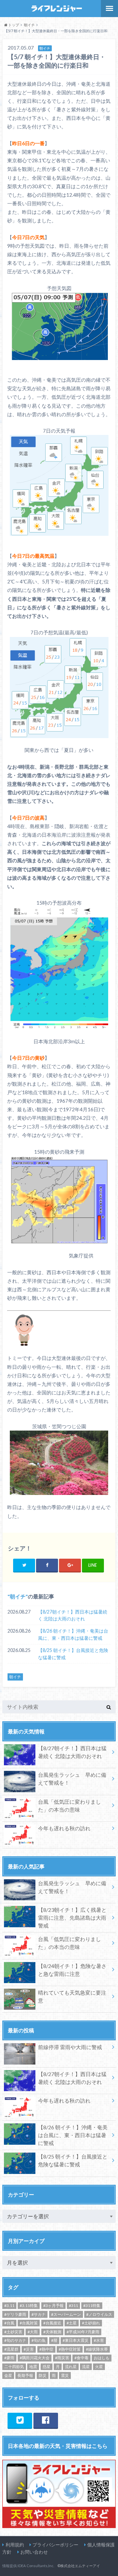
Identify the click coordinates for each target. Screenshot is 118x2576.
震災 (65, 2375)
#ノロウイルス (99, 2314)
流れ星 (71, 2367)
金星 (8, 2375)
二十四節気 (14, 2367)
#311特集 (92, 2305)
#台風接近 (52, 2323)
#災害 (29, 2349)
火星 (99, 2367)
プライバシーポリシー (55, 2545)
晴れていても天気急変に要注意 (72, 1996)
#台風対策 (29, 2323)
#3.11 (9, 2305)
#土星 (72, 2323)
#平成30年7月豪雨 (83, 2332)
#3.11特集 (29, 2305)
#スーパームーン (66, 2314)
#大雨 (33, 2332)
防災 (43, 2375)
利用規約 (15, 2545)
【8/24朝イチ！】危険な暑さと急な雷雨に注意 (72, 1970)
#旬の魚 (39, 2340)
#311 (73, 2305)
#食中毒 (81, 2358)
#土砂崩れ (91, 2323)
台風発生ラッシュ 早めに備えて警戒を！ (72, 1779)
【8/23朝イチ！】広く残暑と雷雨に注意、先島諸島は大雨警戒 (72, 1918)
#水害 (99, 2340)
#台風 (9, 2323)
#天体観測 (52, 2332)
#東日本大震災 (76, 2340)
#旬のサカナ (15, 2340)
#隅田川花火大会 (35, 2358)
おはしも (102, 2358)
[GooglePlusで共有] (70, 1565)
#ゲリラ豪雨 (15, 2314)
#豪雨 (9, 2358)
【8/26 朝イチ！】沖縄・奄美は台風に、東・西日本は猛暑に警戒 (73, 1634)
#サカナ (39, 2314)
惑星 (47, 2367)
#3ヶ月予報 (53, 2305)
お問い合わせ (34, 2552)
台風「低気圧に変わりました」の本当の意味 (69, 1806)
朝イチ (18, 1596)
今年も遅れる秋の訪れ (64, 1828)
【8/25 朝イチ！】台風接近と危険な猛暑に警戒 (73, 1654)
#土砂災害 (13, 2332)
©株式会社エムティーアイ (79, 2566)
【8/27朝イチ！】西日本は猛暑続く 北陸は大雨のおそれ (73, 1615)
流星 (86, 2367)
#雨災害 (62, 2358)
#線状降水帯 (97, 2349)
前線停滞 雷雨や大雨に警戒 (70, 2047)
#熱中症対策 (70, 2349)
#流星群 (11, 2349)
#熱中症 (46, 2349)
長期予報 (25, 2375)
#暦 (54, 2340)
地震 (33, 2367)
